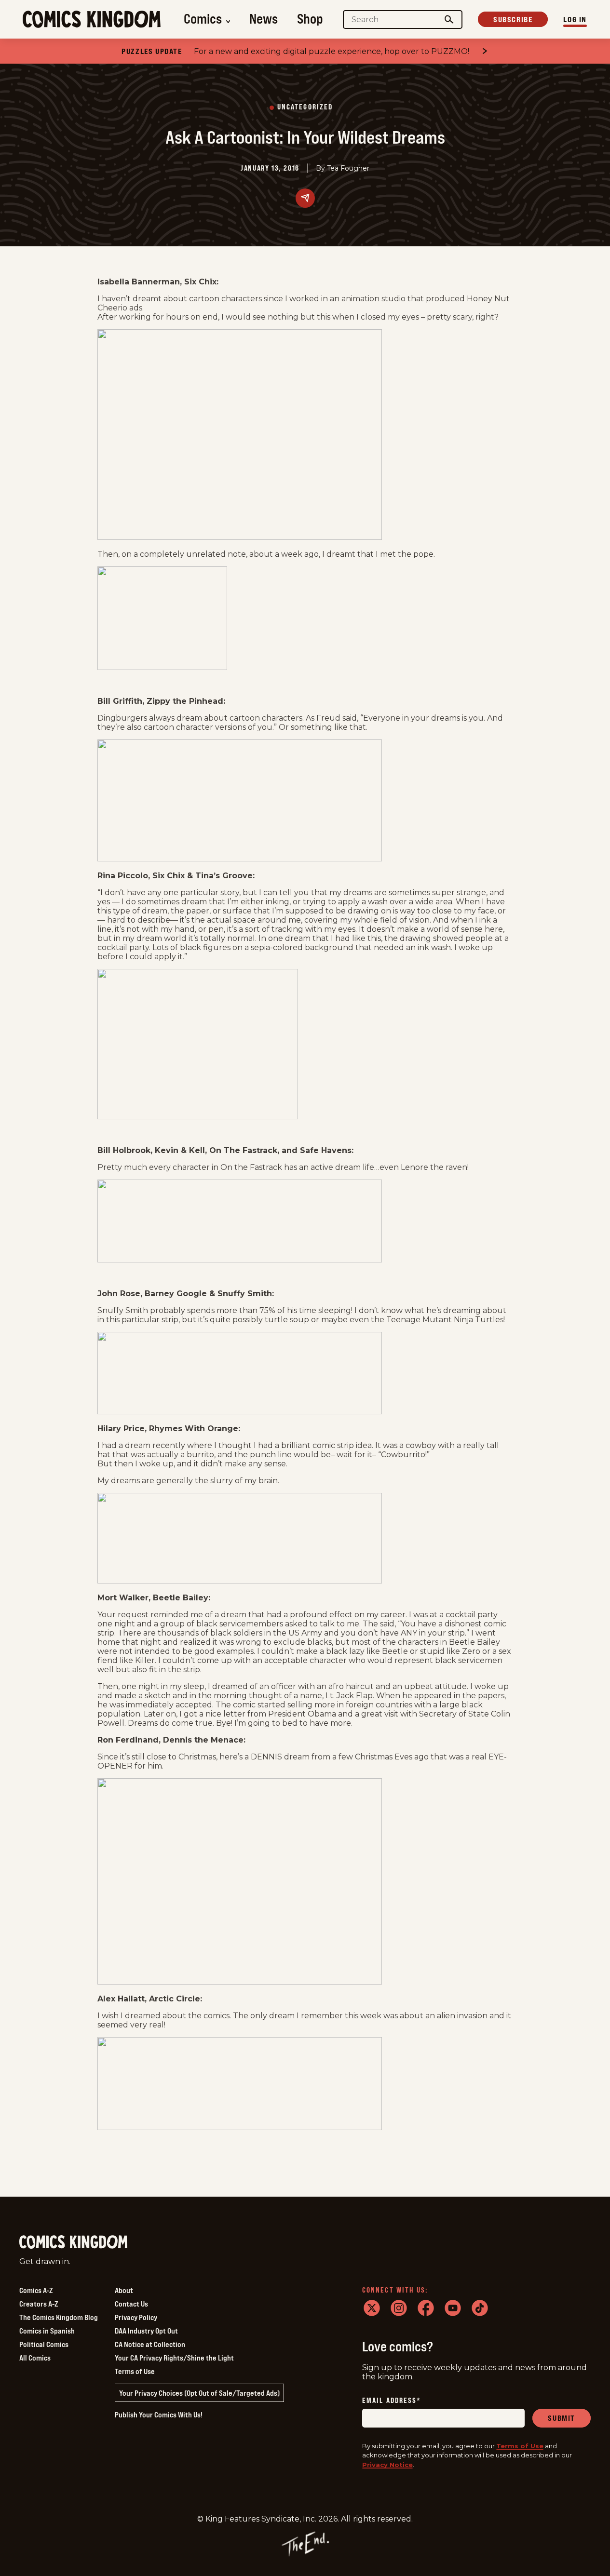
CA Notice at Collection (150, 2344)
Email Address (392, 2401)
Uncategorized (305, 107)
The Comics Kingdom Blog (59, 2317)
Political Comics (44, 2344)
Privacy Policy (136, 2317)
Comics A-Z (36, 2290)
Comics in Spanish (47, 2331)
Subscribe (513, 19)
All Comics (35, 2358)
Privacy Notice (387, 2465)
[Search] (449, 20)
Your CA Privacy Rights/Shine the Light (174, 2358)
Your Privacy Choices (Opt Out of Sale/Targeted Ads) (199, 2393)
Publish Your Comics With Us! (159, 2415)
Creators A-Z (39, 2304)
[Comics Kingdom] (73, 2242)
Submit (562, 2418)
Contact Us (131, 2304)
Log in (575, 19)
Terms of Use (135, 2371)
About (124, 2290)
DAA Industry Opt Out (146, 2331)
